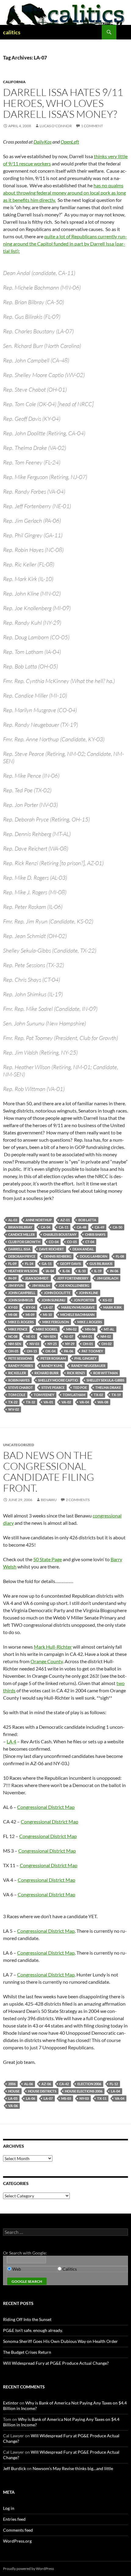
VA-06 (13, 2106)
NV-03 (34, 1344)
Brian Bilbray (20, 1227)
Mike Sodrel (47, 1329)
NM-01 (87, 1336)
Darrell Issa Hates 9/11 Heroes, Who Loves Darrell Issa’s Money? (63, 103)
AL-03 (13, 1220)
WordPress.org (17, 2541)
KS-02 (107, 1300)
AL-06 (28, 2084)
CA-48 (81, 1227)
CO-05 (72, 1242)
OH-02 (106, 1344)
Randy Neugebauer (88, 1366)
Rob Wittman (105, 1373)
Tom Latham (74, 1395)
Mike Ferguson (56, 1322)
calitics (12, 32)
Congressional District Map (46, 1807)
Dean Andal (83, 1249)
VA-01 (48, 1402)
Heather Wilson (23, 1271)
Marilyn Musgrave (78, 1307)
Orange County (47, 1661)
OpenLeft (70, 142)
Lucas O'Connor (56, 126)
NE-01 (30, 1336)
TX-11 (102, 2098)
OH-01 (88, 1344)
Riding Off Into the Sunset (27, 2319)
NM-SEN (15, 1344)
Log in (9, 2508)
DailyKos (42, 142)
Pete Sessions (20, 1358)
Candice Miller (21, 1234)
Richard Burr (46, 1373)
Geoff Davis (71, 1264)
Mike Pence (18, 1329)
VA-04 (84, 1402)
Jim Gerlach (108, 1278)
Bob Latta (87, 1220)
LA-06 (30, 2098)
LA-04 (115, 2091)
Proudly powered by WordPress (28, 2569)
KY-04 (30, 1307)
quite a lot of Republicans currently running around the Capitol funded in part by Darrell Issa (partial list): (65, 244)
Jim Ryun (16, 1285)
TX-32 (30, 1402)
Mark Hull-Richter (53, 1647)
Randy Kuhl (52, 1366)
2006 (12, 2084)
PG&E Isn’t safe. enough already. (33, 2330)
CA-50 (117, 1227)
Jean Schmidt (37, 1278)
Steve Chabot (21, 1387)
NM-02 (106, 1336)
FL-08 (120, 1256)
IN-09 (12, 1278)
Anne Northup (39, 1220)
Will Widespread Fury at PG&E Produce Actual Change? (56, 2363)
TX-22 (13, 1402)
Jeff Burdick (14, 2468)
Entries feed (14, 2519)
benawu (49, 1500)
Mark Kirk (113, 1307)
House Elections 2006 (84, 2091)
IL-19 (98, 1271)
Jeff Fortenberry (73, 1278)
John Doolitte (57, 1293)
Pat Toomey (92, 1351)
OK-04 (50, 1351)
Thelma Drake (108, 1387)
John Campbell (22, 1293)
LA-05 (13, 2098)
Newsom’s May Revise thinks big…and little (73, 2468)
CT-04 (90, 1242)
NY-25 (52, 1344)
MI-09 (30, 1315)
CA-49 (99, 1227)
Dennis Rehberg (58, 1256)
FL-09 (12, 1264)
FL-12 (114, 2084)
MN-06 (90, 1329)
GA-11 (47, 1264)
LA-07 (48, 1307)
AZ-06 (46, 2084)
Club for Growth (24, 1242)
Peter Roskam (53, 1358)
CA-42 (64, 2084)
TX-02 (98, 1395)
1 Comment (92, 126)
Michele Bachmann (77, 1315)
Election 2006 (89, 2084)
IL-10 (82, 1271)
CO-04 (54, 1242)
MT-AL (109, 1329)
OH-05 (13, 1351)
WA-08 (103, 1402)
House (14, 2091)
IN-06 (114, 1271)
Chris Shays (95, 1234)
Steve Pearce (53, 1387)
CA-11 (64, 1227)
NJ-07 (69, 1336)
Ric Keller (17, 1373)
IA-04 (50, 1271)
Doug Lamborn (94, 1256)
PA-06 (69, 1351)
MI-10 (47, 1315)
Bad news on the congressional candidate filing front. (49, 1472)
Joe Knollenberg (74, 1285)
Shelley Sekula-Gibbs (105, 1380)
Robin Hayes (19, 1380)
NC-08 (13, 1336)
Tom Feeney (44, 1395)
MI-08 (13, 1315)
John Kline (89, 1293)
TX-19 (116, 1395)
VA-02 (66, 1402)
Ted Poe (80, 1387)
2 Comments (78, 1500)
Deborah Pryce (22, 1256)
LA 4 (11, 1741)
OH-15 (32, 1351)
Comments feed (18, 2530)
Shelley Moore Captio (58, 1380)
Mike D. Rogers (21, 1322)
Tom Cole (17, 1395)
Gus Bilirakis (101, 1264)
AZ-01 (65, 1220)
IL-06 (66, 1271)
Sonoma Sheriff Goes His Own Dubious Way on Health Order (60, 2341)
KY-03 (13, 1307)
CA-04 (46, 1227)
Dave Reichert (51, 1249)
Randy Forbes (21, 1366)
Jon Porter (84, 1300)
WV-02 (14, 1409)
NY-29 (70, 1344)
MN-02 (71, 1329)
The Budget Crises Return (27, 2352)
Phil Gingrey (85, 1358)
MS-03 (66, 2098)
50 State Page (48, 1559)
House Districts (42, 2091)
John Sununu (53, 1300)
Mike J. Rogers (90, 1322)
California (14, 82)
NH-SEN (50, 1336)
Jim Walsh (41, 1285)
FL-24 (29, 1264)
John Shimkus (21, 1300)
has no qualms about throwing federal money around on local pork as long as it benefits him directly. (64, 193)
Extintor (11, 2403)
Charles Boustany (60, 1234)
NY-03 (84, 2098)
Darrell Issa (19, 1249)
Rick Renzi (76, 1373)
